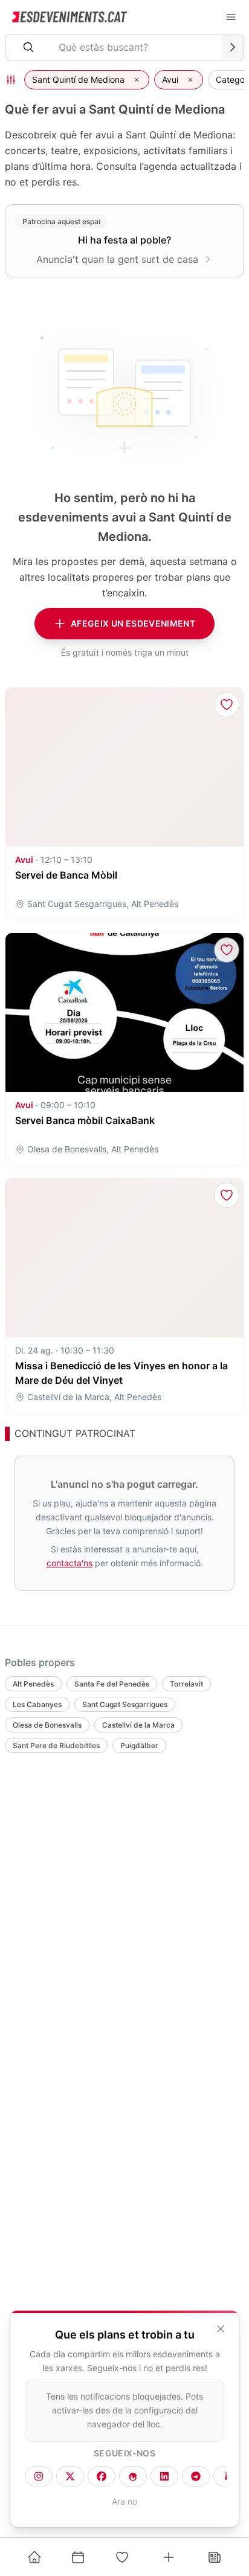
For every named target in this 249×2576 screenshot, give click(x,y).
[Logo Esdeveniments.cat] (70, 17)
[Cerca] (233, 47)
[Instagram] (39, 2476)
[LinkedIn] (164, 2476)
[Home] (34, 2557)
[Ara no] (221, 2329)
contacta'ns (70, 1563)
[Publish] (169, 2557)
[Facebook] (102, 2476)
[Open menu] (231, 17)
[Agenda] (78, 2557)
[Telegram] (196, 2476)
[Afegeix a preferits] (227, 705)
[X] (70, 2476)
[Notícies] (215, 2557)
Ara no (124, 2501)
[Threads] (133, 2476)
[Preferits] (122, 2557)
